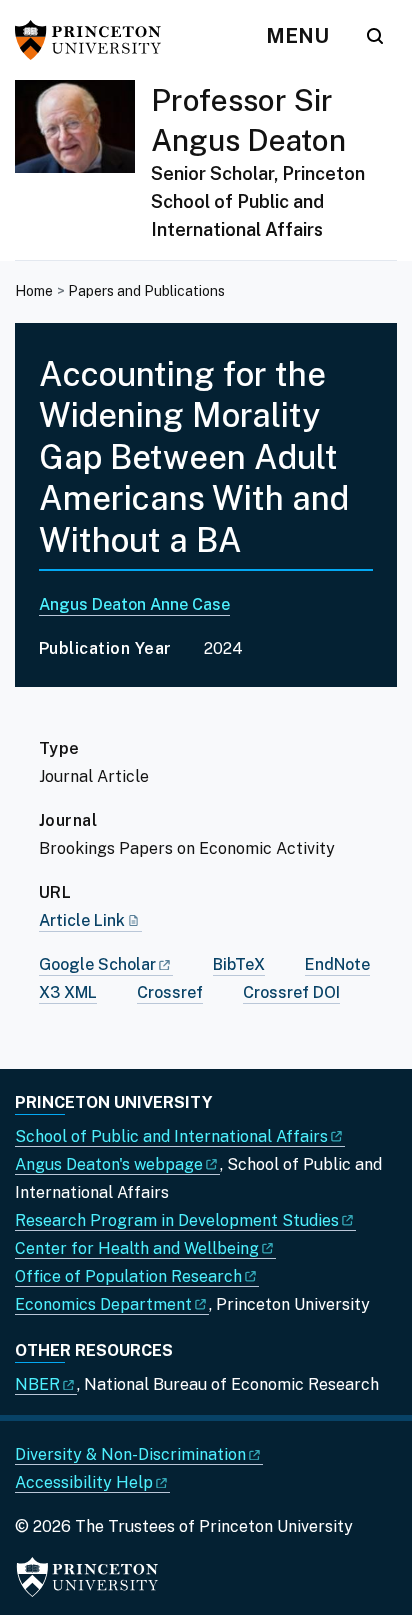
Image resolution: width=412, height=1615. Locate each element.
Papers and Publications (146, 291)
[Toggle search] (375, 36)
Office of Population (128, 1276)
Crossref (170, 992)
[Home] (83, 170)
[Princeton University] (95, 40)
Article (82, 920)
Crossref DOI (291, 992)
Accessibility (84, 1482)
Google (97, 964)
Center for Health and (137, 1248)
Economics (103, 1304)
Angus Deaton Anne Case (134, 604)
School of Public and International (171, 1136)
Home (34, 291)
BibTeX (239, 964)
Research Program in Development (177, 1220)
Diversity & (130, 1454)
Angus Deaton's (109, 1164)
